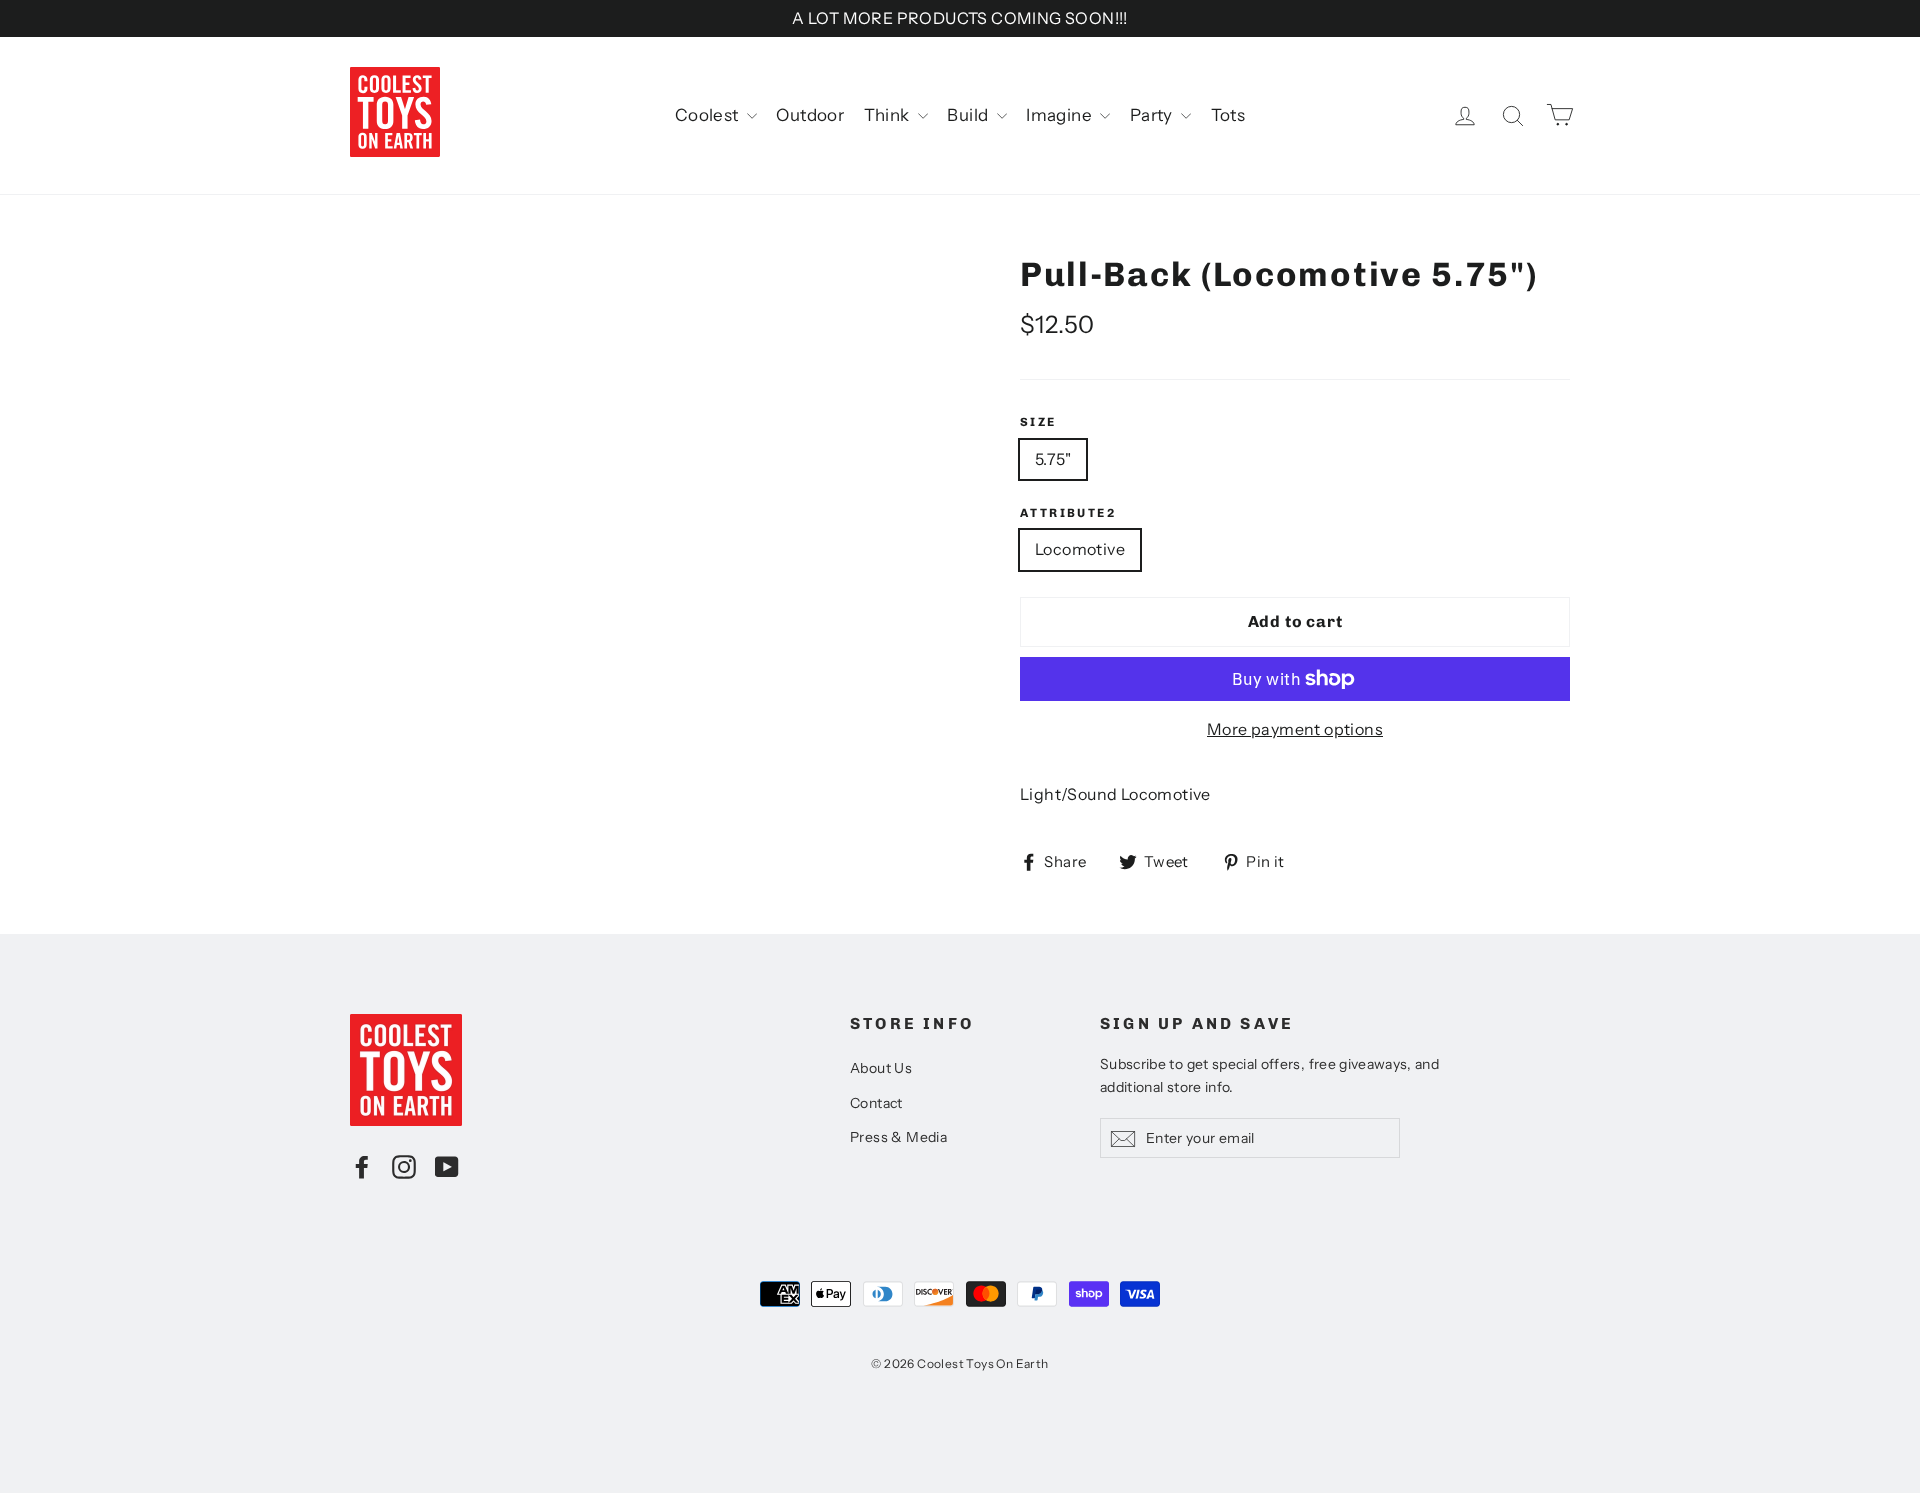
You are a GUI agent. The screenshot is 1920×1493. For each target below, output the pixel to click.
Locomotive (1080, 549)
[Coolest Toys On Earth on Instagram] (404, 1166)
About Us (881, 1068)
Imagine (1060, 115)
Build (969, 115)
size (1038, 422)
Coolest (708, 115)
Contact (876, 1103)
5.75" (1053, 459)
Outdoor (810, 115)
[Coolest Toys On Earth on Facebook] (362, 1166)
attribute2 (1068, 513)
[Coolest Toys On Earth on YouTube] (447, 1166)
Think (888, 115)
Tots (1228, 115)
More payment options (1295, 729)
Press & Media (898, 1137)
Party (1153, 115)
